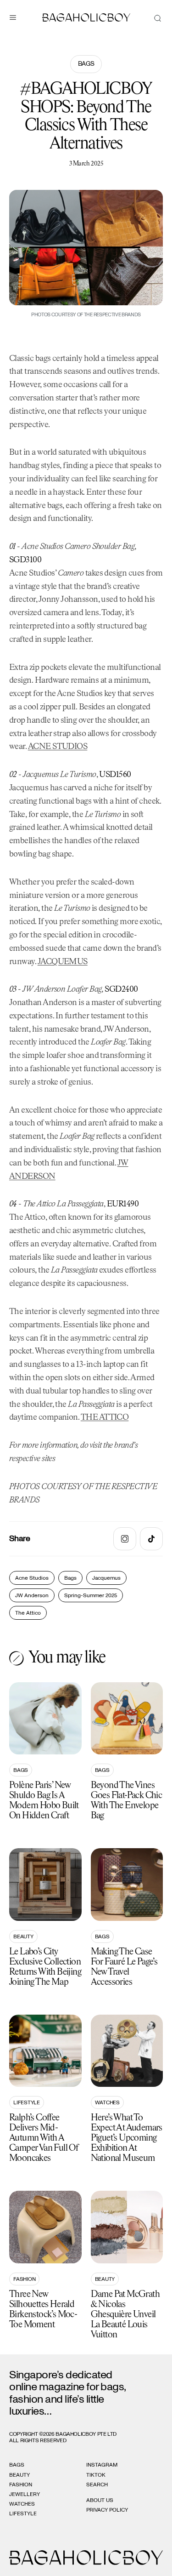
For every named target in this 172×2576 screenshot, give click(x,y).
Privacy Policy (107, 2510)
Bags (86, 64)
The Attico (28, 1613)
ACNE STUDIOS (58, 747)
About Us (100, 2500)
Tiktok (96, 2475)
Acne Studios (32, 1578)
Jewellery (25, 2494)
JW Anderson (32, 1595)
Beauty (23, 1936)
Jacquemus (106, 1578)
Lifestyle (27, 2102)
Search (97, 2485)
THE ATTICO (105, 1417)
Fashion (24, 2279)
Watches (107, 2102)
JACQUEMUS (63, 962)
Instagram (102, 2465)
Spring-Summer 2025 (91, 1595)
